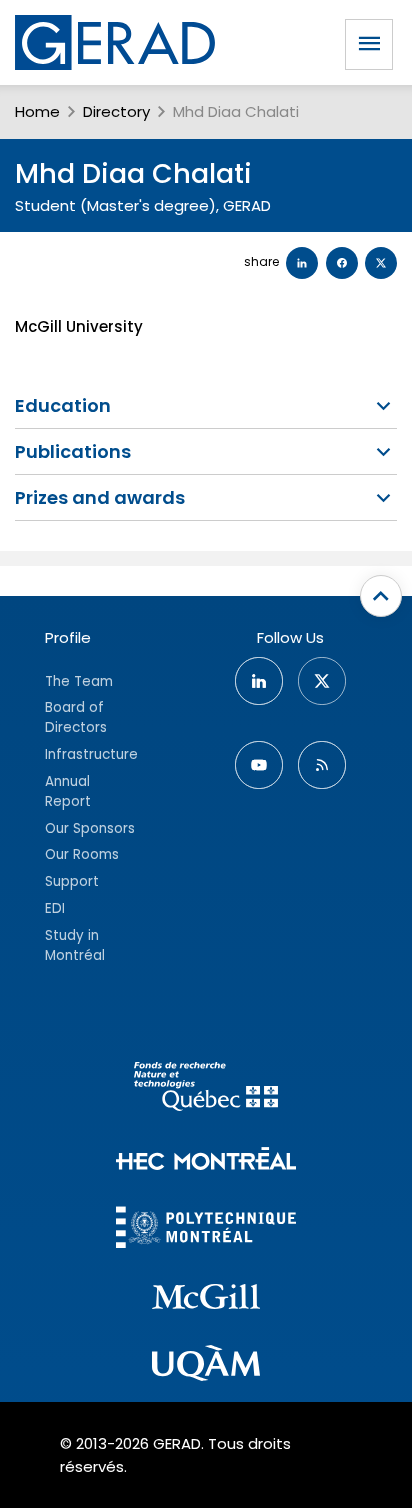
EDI (55, 908)
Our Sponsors (90, 828)
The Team (79, 681)
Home (37, 111)
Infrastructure (91, 754)
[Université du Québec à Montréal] (206, 1366)
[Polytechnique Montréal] (206, 1229)
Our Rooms (82, 854)
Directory (116, 111)
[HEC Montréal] (206, 1161)
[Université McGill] (206, 1300)
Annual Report (68, 791)
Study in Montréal (75, 945)
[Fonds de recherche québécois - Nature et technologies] (206, 1089)
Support (72, 881)
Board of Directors (76, 717)
